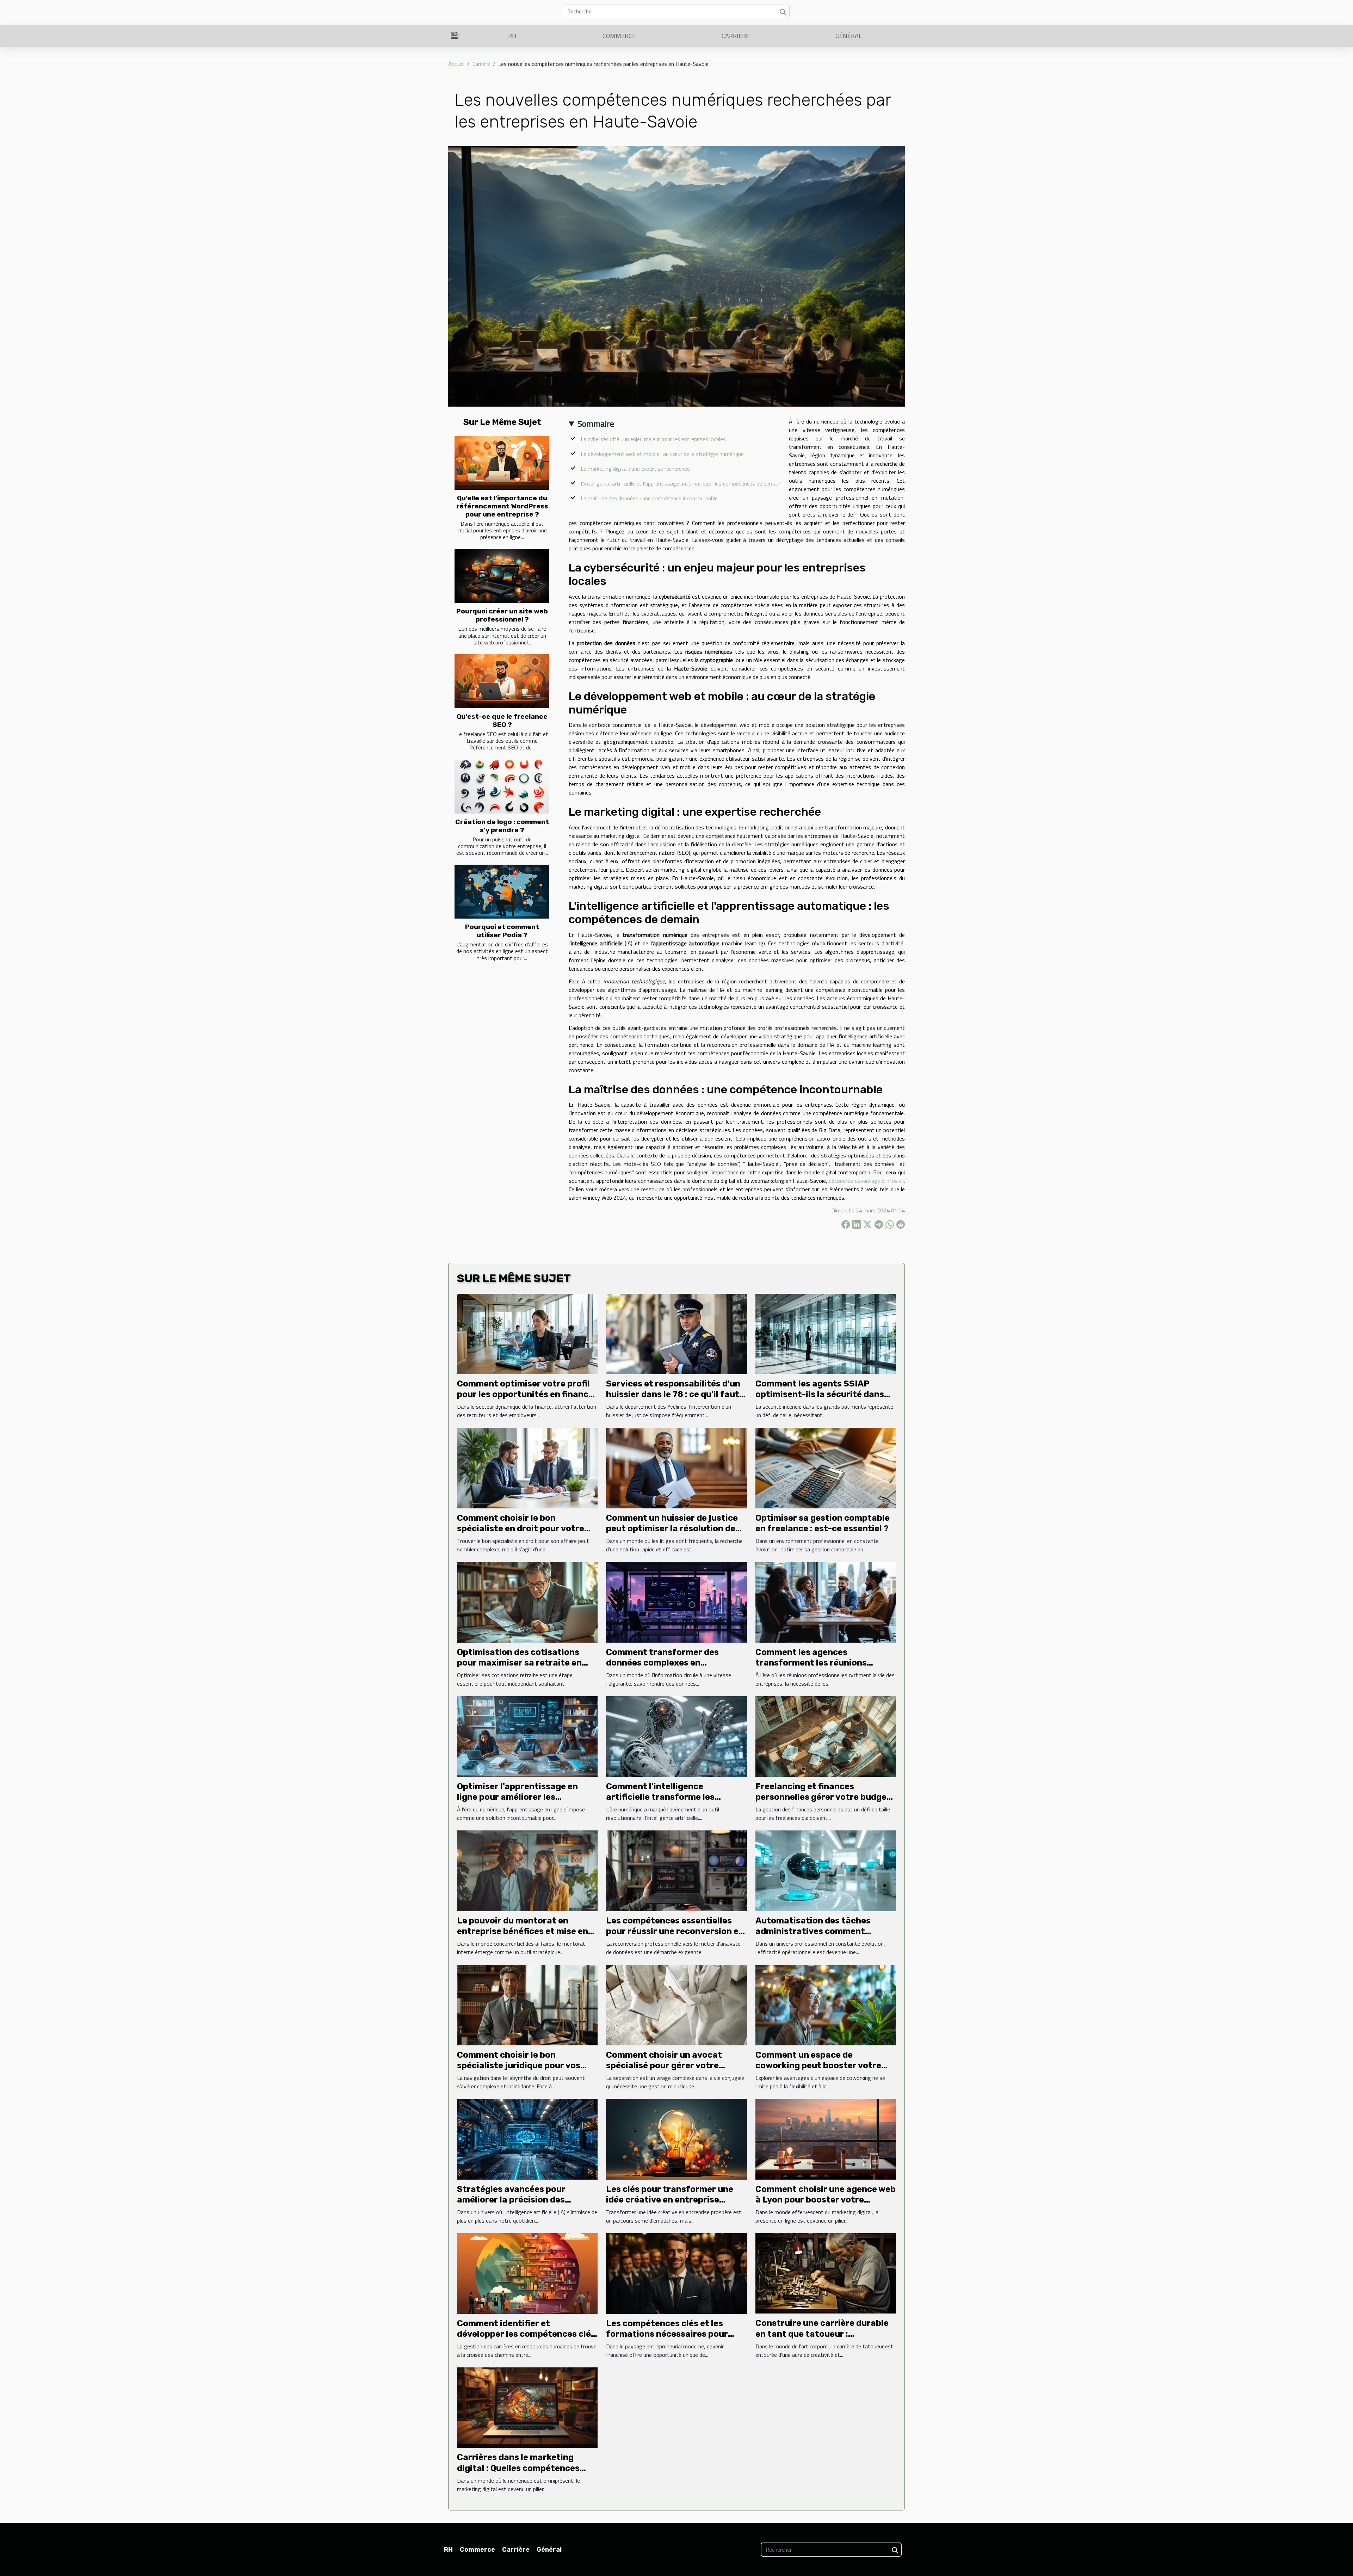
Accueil (456, 64)
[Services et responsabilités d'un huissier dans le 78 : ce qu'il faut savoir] (676, 1333)
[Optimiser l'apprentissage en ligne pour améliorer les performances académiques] (527, 1736)
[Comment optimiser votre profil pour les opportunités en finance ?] (527, 1333)
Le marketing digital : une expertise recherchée (635, 469)
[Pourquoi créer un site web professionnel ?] (502, 576)
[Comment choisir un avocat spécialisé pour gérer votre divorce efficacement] (676, 2004)
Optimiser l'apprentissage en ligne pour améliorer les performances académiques (517, 1797)
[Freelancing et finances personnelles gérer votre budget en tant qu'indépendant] (826, 1736)
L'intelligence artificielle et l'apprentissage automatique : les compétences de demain (681, 483)
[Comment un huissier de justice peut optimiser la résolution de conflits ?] (676, 1468)
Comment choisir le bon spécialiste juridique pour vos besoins (519, 2066)
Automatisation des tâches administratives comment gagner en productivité (813, 1931)
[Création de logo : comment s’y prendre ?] (502, 787)
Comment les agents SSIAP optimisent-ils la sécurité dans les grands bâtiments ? (820, 1394)
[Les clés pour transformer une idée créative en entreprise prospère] (676, 2139)
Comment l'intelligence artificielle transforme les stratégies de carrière (660, 1797)
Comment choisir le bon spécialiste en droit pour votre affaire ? (521, 1529)
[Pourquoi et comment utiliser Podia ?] (502, 892)
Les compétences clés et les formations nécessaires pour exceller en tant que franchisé (669, 2334)
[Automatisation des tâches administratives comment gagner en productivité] (826, 1870)
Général (849, 36)
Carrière (736, 36)
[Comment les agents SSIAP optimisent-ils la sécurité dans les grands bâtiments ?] (826, 1333)
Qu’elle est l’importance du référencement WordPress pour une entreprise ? (502, 506)
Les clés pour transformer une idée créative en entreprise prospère (670, 2200)
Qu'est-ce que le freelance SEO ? (502, 721)
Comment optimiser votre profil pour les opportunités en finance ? (525, 1394)
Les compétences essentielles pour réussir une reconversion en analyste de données (675, 1931)
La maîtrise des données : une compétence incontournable (649, 498)
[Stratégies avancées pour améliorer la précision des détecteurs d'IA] (527, 2139)
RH (512, 36)
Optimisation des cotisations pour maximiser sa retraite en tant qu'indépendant (519, 1663)
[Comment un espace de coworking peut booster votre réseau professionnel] (826, 2004)
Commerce (619, 36)
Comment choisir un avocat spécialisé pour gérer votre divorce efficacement (664, 2066)
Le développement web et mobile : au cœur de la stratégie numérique (662, 454)
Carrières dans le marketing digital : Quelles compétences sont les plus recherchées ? (518, 2468)
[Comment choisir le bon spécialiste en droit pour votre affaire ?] (527, 1468)
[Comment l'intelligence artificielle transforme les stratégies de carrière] (676, 1736)
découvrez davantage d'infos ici (866, 1181)
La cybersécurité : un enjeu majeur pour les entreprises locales (653, 439)
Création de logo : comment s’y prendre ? (502, 826)
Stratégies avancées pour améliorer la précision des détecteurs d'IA (511, 2200)
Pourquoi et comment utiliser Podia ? (502, 931)
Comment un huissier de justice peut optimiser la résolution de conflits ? (672, 1529)
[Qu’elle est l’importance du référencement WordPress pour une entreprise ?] (502, 463)
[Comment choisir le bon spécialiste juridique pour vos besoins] (527, 2004)
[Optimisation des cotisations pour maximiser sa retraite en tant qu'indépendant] (527, 1602)
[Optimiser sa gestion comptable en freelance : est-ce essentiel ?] (826, 1468)
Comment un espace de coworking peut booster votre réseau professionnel (818, 2066)
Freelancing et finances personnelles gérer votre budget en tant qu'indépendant (823, 1797)
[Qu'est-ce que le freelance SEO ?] (502, 681)
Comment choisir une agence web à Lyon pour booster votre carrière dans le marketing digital (826, 2200)
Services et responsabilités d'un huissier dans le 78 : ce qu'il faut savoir (673, 1394)
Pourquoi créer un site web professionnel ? (502, 615)
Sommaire (596, 424)
